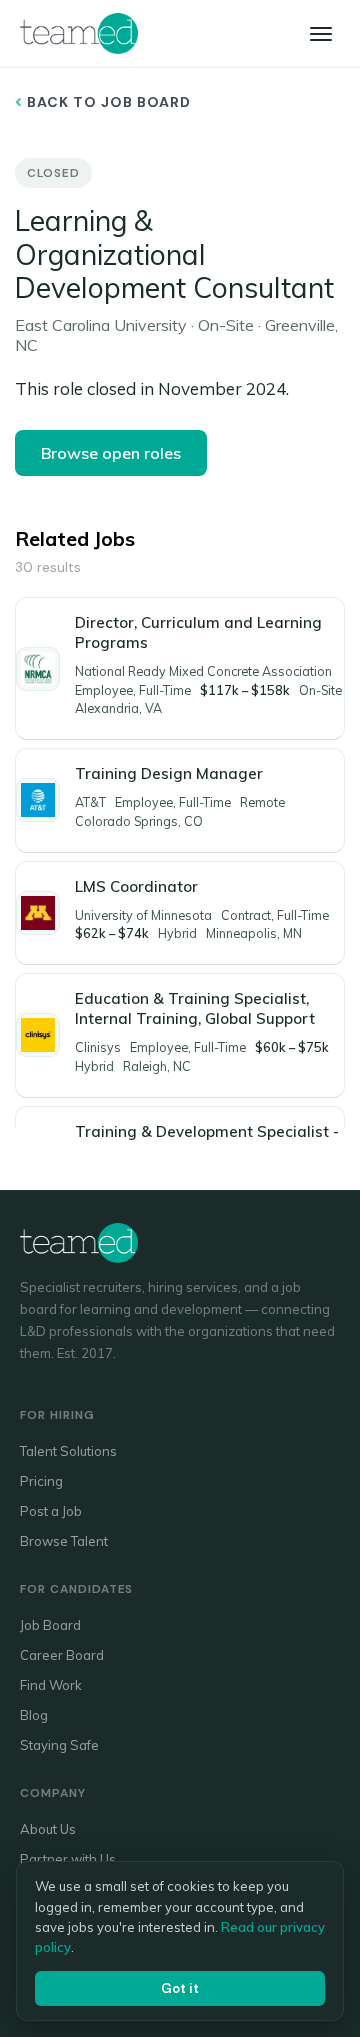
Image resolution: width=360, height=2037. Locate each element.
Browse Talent (64, 1541)
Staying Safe (59, 1745)
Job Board (50, 1625)
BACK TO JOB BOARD (107, 102)
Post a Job (51, 1511)
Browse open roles (111, 453)
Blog (34, 1715)
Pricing (41, 1481)
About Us (48, 1829)
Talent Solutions (68, 1451)
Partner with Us (68, 1859)
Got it (180, 1988)
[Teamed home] (79, 33)
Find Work (51, 1685)
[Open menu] (321, 34)
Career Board (62, 1655)
